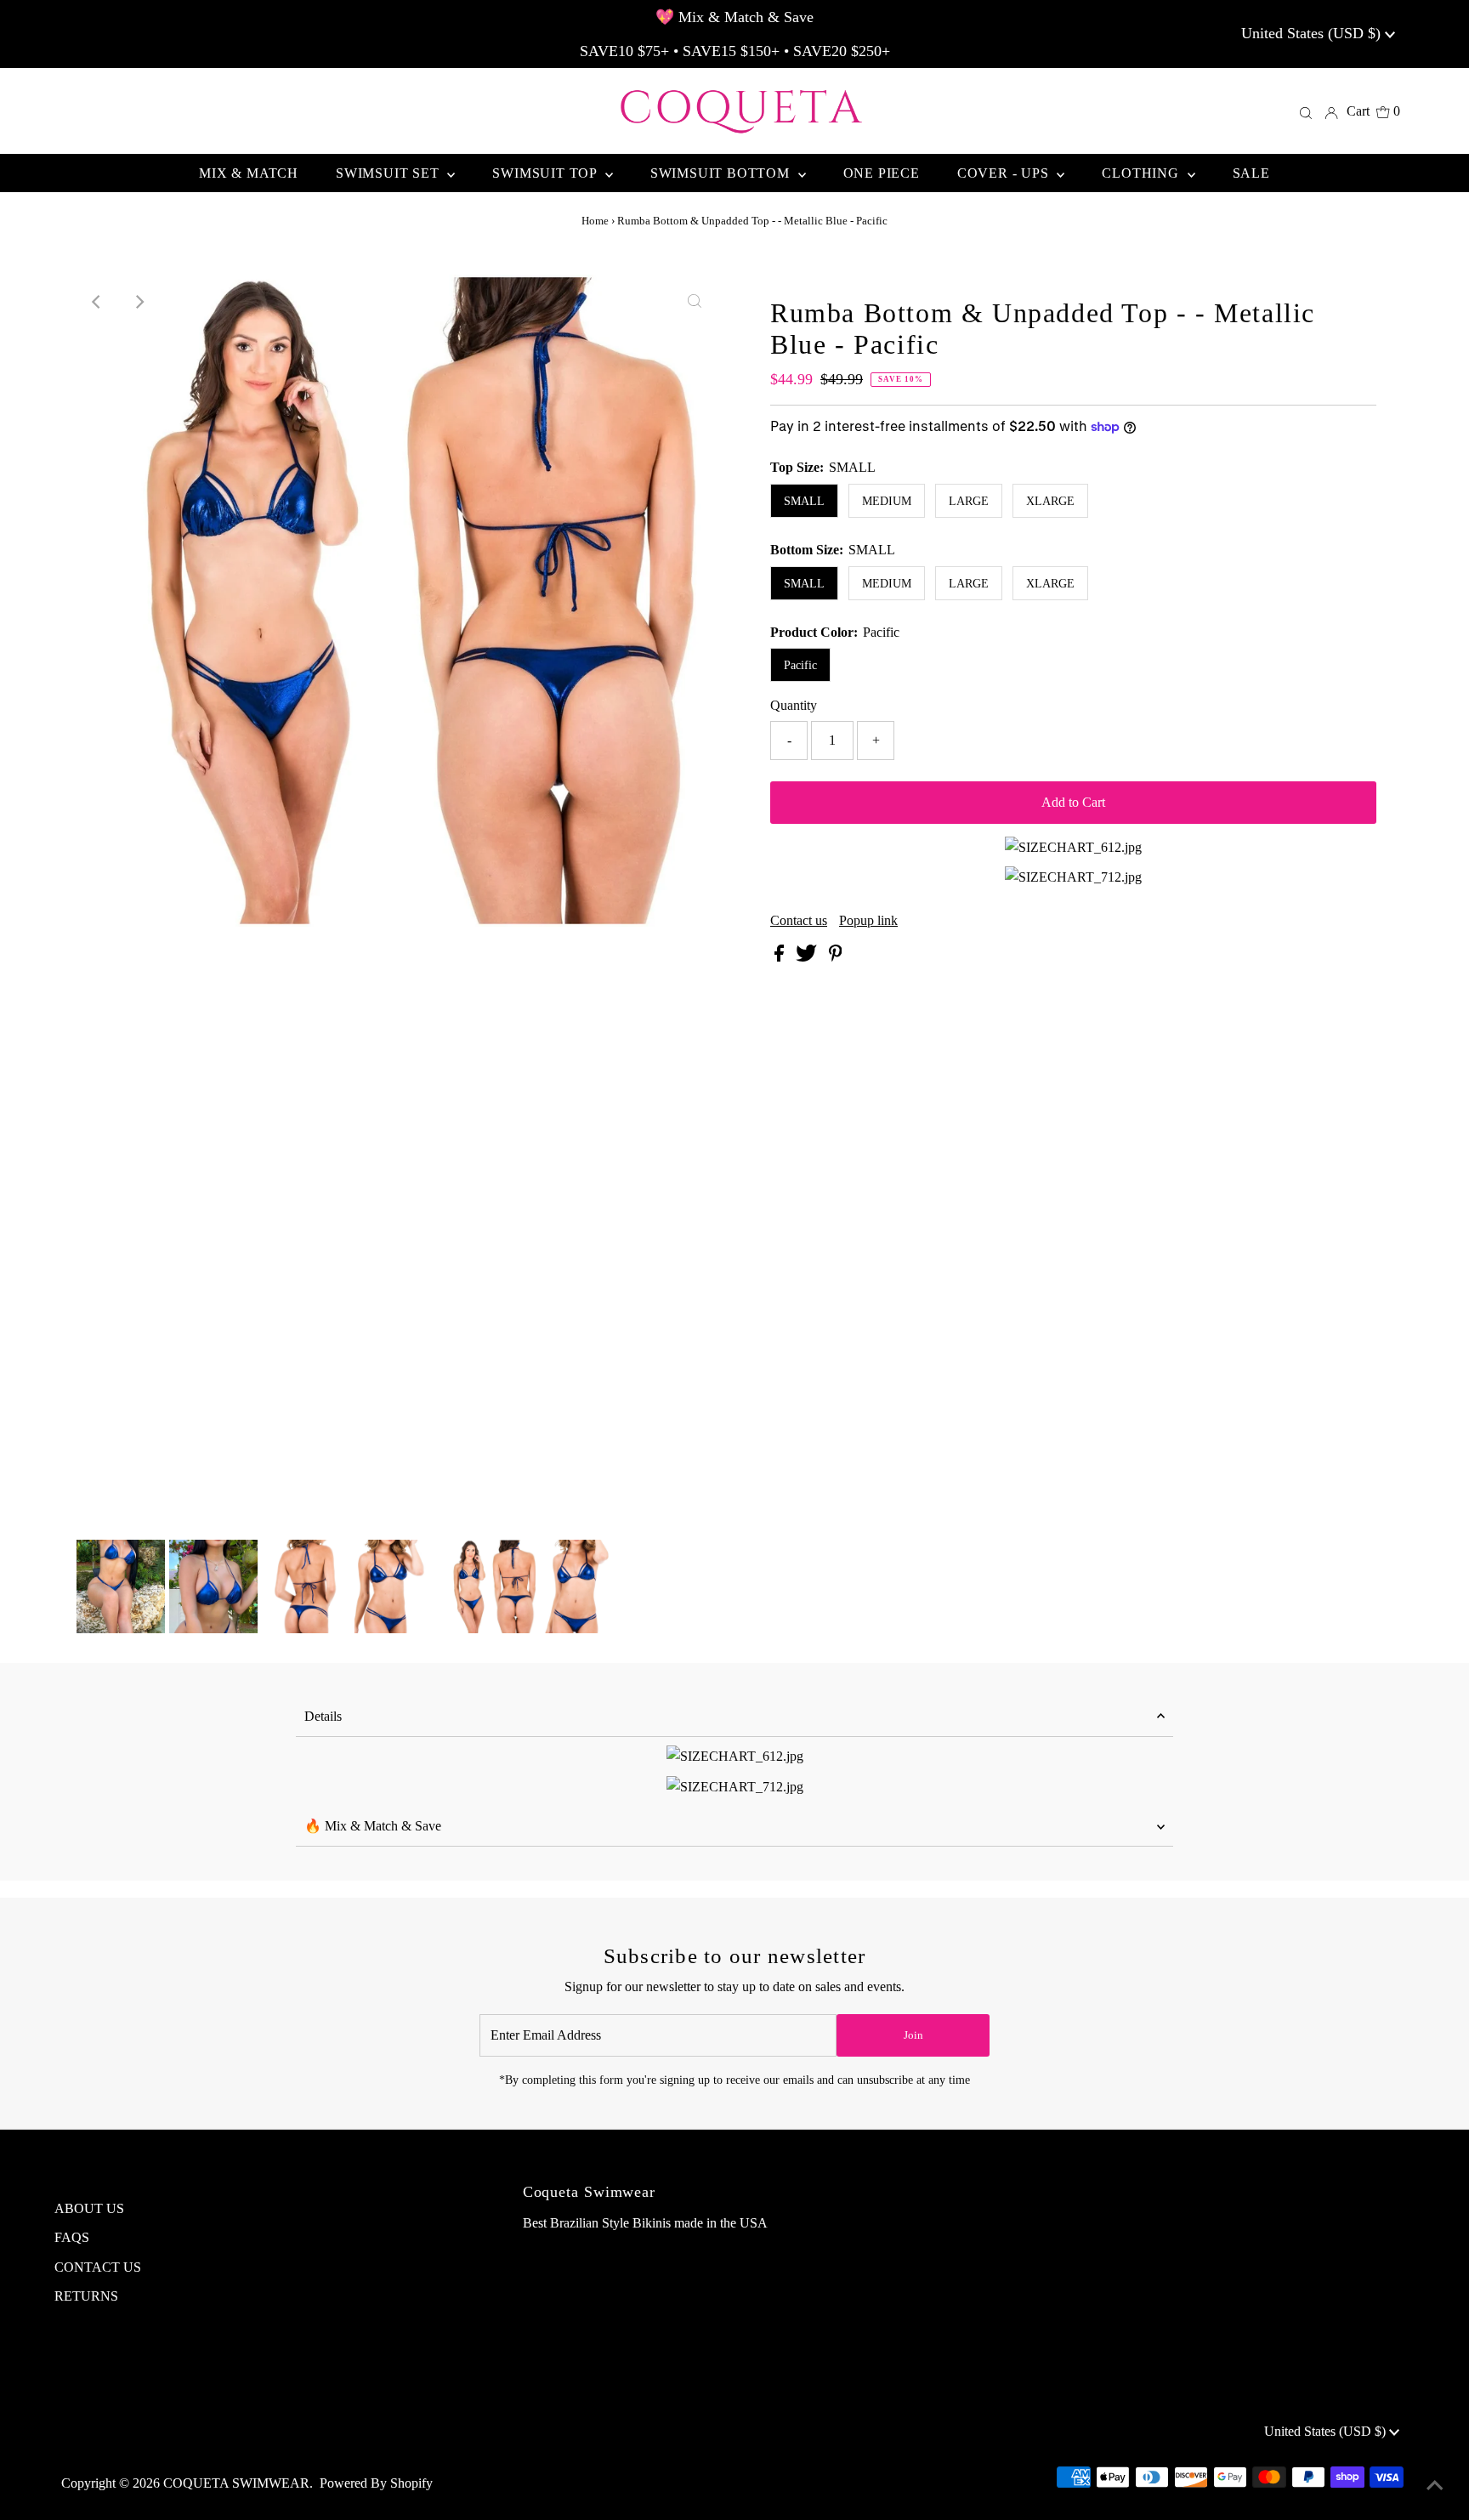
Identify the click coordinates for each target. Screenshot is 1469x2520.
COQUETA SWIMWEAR (236, 2483)
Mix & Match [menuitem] (249, 173)
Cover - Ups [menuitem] (1005, 173)
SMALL (804, 501)
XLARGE (1050, 501)
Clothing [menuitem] (1142, 173)
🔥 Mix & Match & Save (373, 1826)
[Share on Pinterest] (836, 957)
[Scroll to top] (1435, 2486)
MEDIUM (887, 501)
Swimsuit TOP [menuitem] (546, 173)
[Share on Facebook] (781, 957)
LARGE (969, 501)
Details (323, 1716)
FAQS (72, 2237)
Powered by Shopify (376, 2483)
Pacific (800, 665)
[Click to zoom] (695, 302)
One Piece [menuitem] (882, 173)
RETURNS (86, 2296)
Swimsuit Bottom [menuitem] (722, 173)
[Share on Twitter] (808, 957)
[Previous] (97, 302)
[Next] (139, 302)
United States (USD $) (1313, 33)
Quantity (794, 705)
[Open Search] (1306, 111)
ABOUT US (89, 2208)
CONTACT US (98, 2267)
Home (595, 221)
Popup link (868, 921)
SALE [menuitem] (1251, 173)
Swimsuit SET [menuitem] (389, 173)
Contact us (799, 921)
